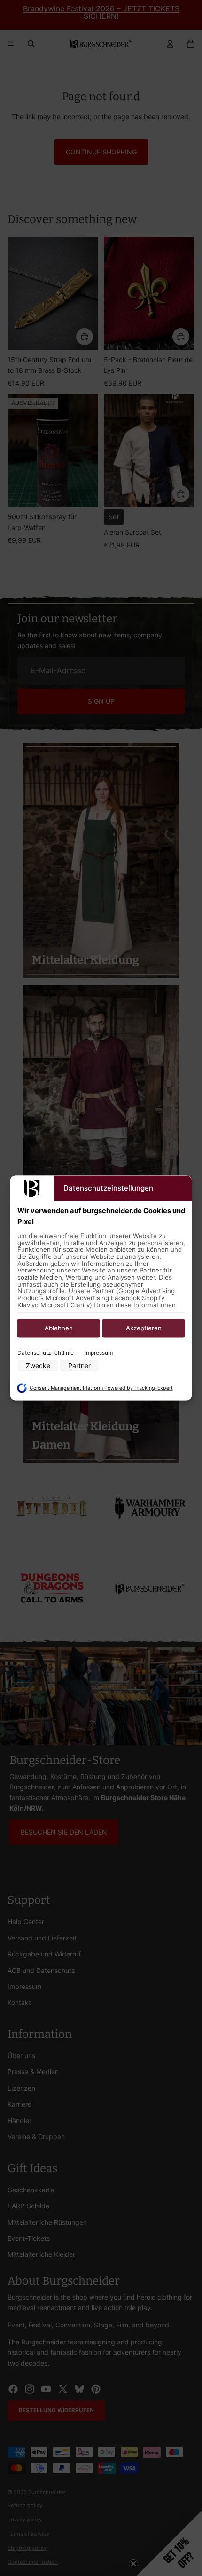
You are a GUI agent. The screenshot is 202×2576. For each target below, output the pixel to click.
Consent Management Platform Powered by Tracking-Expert (101, 1388)
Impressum (99, 1353)
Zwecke (38, 1366)
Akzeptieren (144, 1328)
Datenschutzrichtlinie (46, 1353)
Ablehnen (59, 1328)
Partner (79, 1366)
